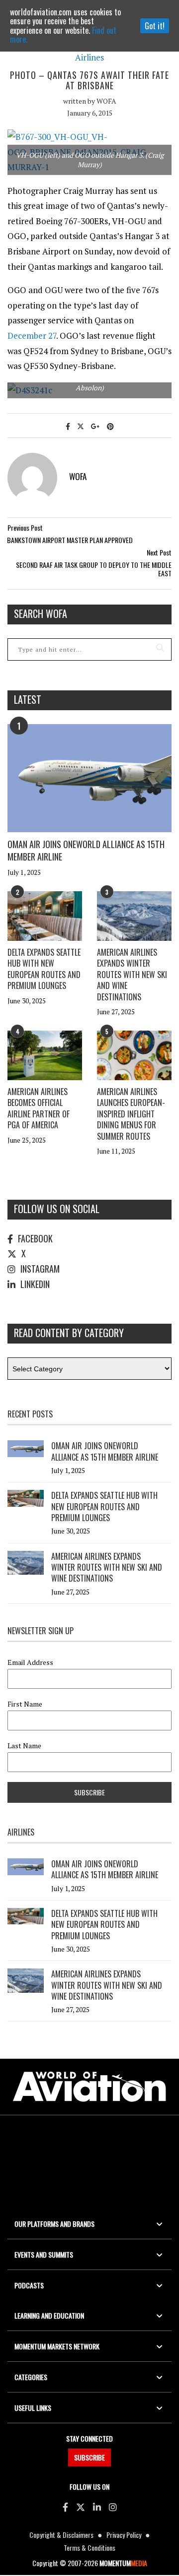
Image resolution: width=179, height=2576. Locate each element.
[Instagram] (113, 2507)
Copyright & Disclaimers (61, 2535)
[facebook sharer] (68, 426)
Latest (28, 699)
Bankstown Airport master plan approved (70, 540)
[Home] (89, 2087)
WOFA (106, 101)
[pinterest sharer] (110, 426)
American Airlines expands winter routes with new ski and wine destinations (132, 975)
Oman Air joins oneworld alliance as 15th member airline (86, 850)
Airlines (89, 58)
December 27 (32, 336)
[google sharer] (95, 426)
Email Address (30, 1662)
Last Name (24, 1746)
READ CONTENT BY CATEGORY (69, 1333)
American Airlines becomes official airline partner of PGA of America (39, 1108)
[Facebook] (65, 2507)
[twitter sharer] (81, 426)
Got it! (155, 26)
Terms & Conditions (89, 2547)
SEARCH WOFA (41, 613)
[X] (81, 2507)
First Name (25, 1704)
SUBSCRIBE (89, 2457)
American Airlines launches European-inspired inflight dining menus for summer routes (131, 1114)
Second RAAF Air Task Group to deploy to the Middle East (94, 569)
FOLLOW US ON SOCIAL (57, 1209)
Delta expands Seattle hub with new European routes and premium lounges (44, 969)
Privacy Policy (124, 2535)
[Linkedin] (97, 2507)
